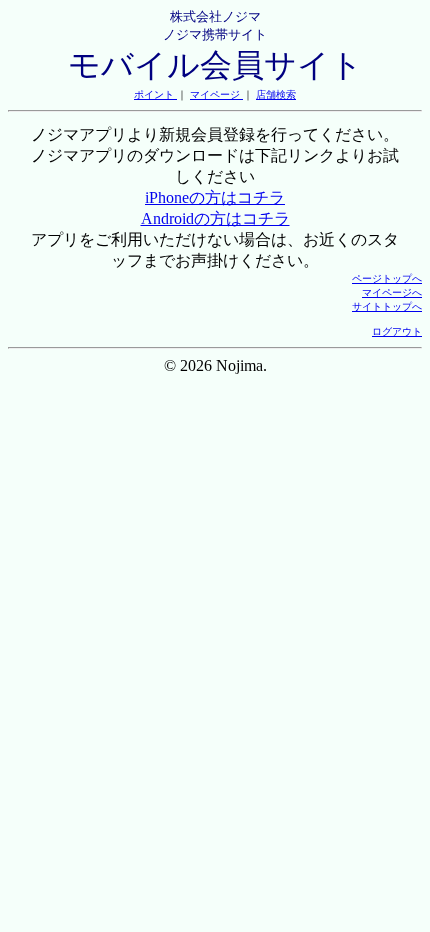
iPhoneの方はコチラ (215, 197)
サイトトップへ (387, 306)
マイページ (216, 94)
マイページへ (392, 292)
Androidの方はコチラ (215, 218)
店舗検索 (276, 94)
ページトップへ (387, 278)
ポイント (155, 94)
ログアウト (397, 331)
